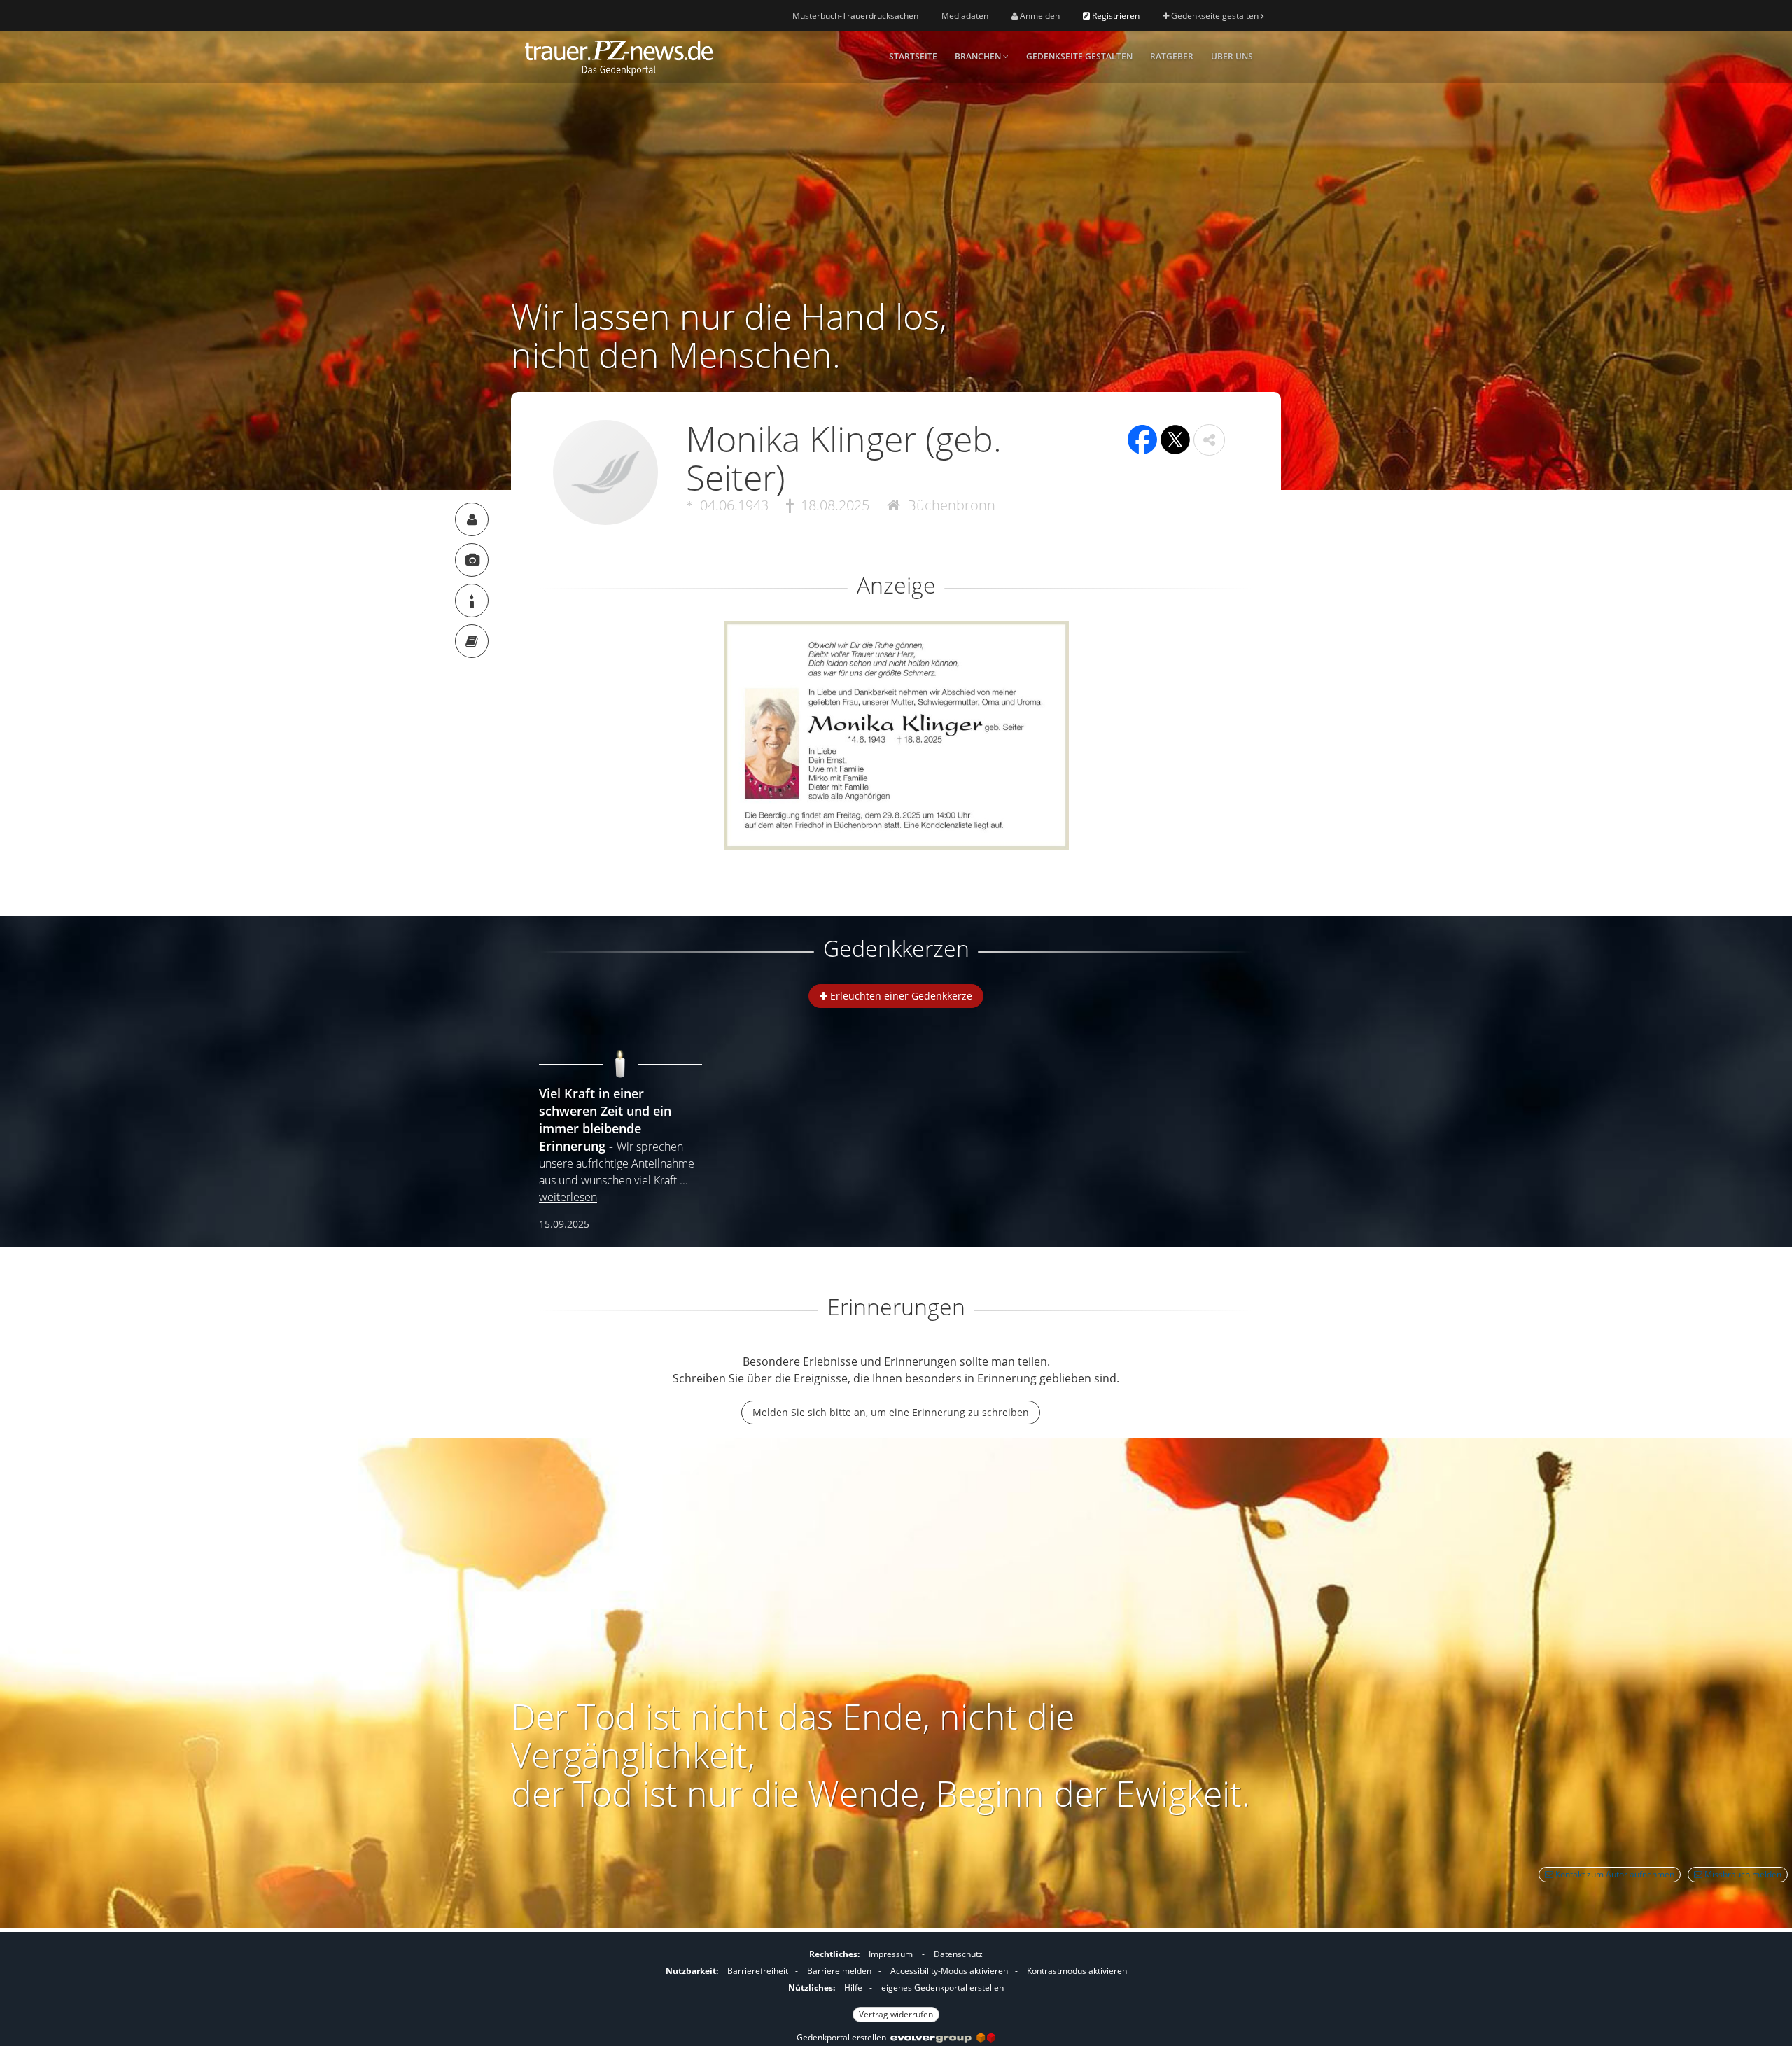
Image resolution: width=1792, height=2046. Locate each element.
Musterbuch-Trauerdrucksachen (855, 16)
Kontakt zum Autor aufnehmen (1614, 1874)
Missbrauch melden (1742, 1874)
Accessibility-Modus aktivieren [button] (949, 1971)
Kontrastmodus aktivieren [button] (1077, 1971)
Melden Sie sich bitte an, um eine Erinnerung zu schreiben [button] (891, 1412)
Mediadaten (965, 16)
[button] (1209, 440)
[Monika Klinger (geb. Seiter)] (472, 519)
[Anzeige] (472, 560)
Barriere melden (839, 1971)
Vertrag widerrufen (896, 2014)
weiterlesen (568, 1197)
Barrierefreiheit (758, 1971)
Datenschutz (958, 1954)
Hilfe (853, 1988)
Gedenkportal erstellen (843, 2037)
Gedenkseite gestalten (1215, 16)
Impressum (891, 1954)
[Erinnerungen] (472, 641)
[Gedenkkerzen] (472, 601)
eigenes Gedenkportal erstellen (943, 1988)
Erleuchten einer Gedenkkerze (900, 996)
